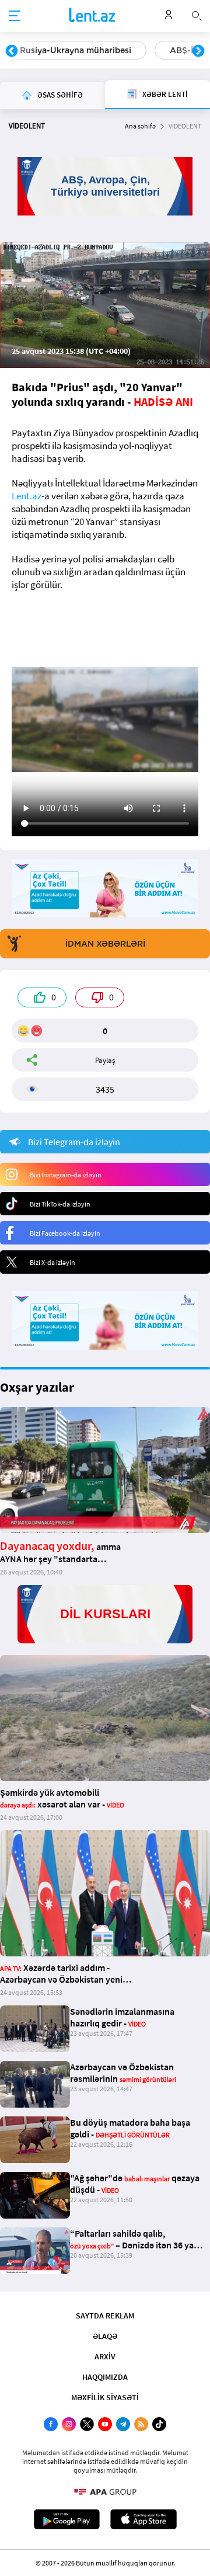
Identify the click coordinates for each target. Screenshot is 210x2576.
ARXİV (105, 2356)
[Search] (197, 15)
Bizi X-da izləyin (52, 1262)
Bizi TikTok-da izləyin (60, 1204)
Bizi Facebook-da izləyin (65, 1233)
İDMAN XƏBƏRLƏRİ (105, 944)
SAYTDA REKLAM (105, 2316)
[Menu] (15, 16)
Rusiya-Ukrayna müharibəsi (76, 50)
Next (198, 51)
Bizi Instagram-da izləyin (66, 1175)
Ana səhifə (140, 126)
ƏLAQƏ (105, 2336)
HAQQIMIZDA (105, 2377)
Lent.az (27, 496)
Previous (12, 51)
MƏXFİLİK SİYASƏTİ (105, 2397)
